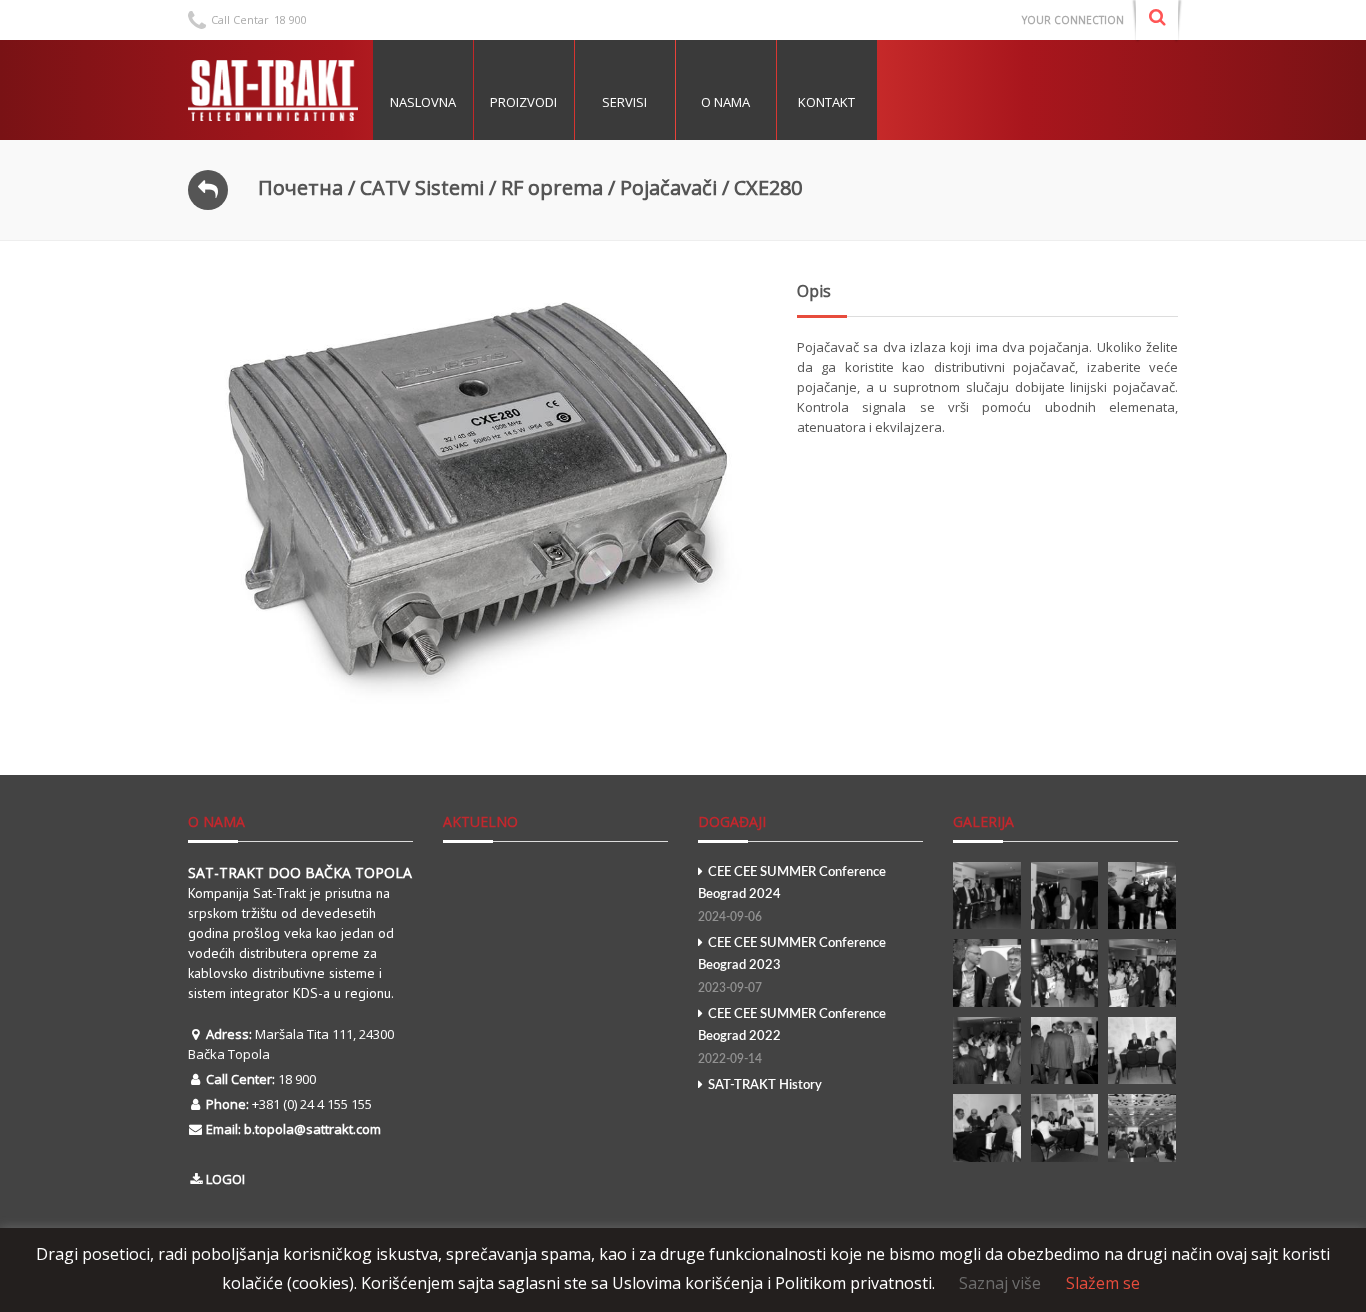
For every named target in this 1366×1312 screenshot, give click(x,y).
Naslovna (423, 102)
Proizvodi (523, 102)
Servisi (624, 102)
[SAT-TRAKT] (273, 90)
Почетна (300, 187)
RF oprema (552, 187)
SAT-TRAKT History (765, 1085)
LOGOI (225, 1179)
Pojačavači (668, 187)
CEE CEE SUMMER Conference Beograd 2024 (792, 894)
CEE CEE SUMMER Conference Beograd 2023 (792, 965)
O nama (725, 102)
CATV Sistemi (422, 187)
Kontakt (826, 102)
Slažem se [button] (1103, 1283)
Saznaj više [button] (1000, 1283)
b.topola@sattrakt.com (312, 1129)
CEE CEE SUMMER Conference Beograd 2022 (792, 1036)
